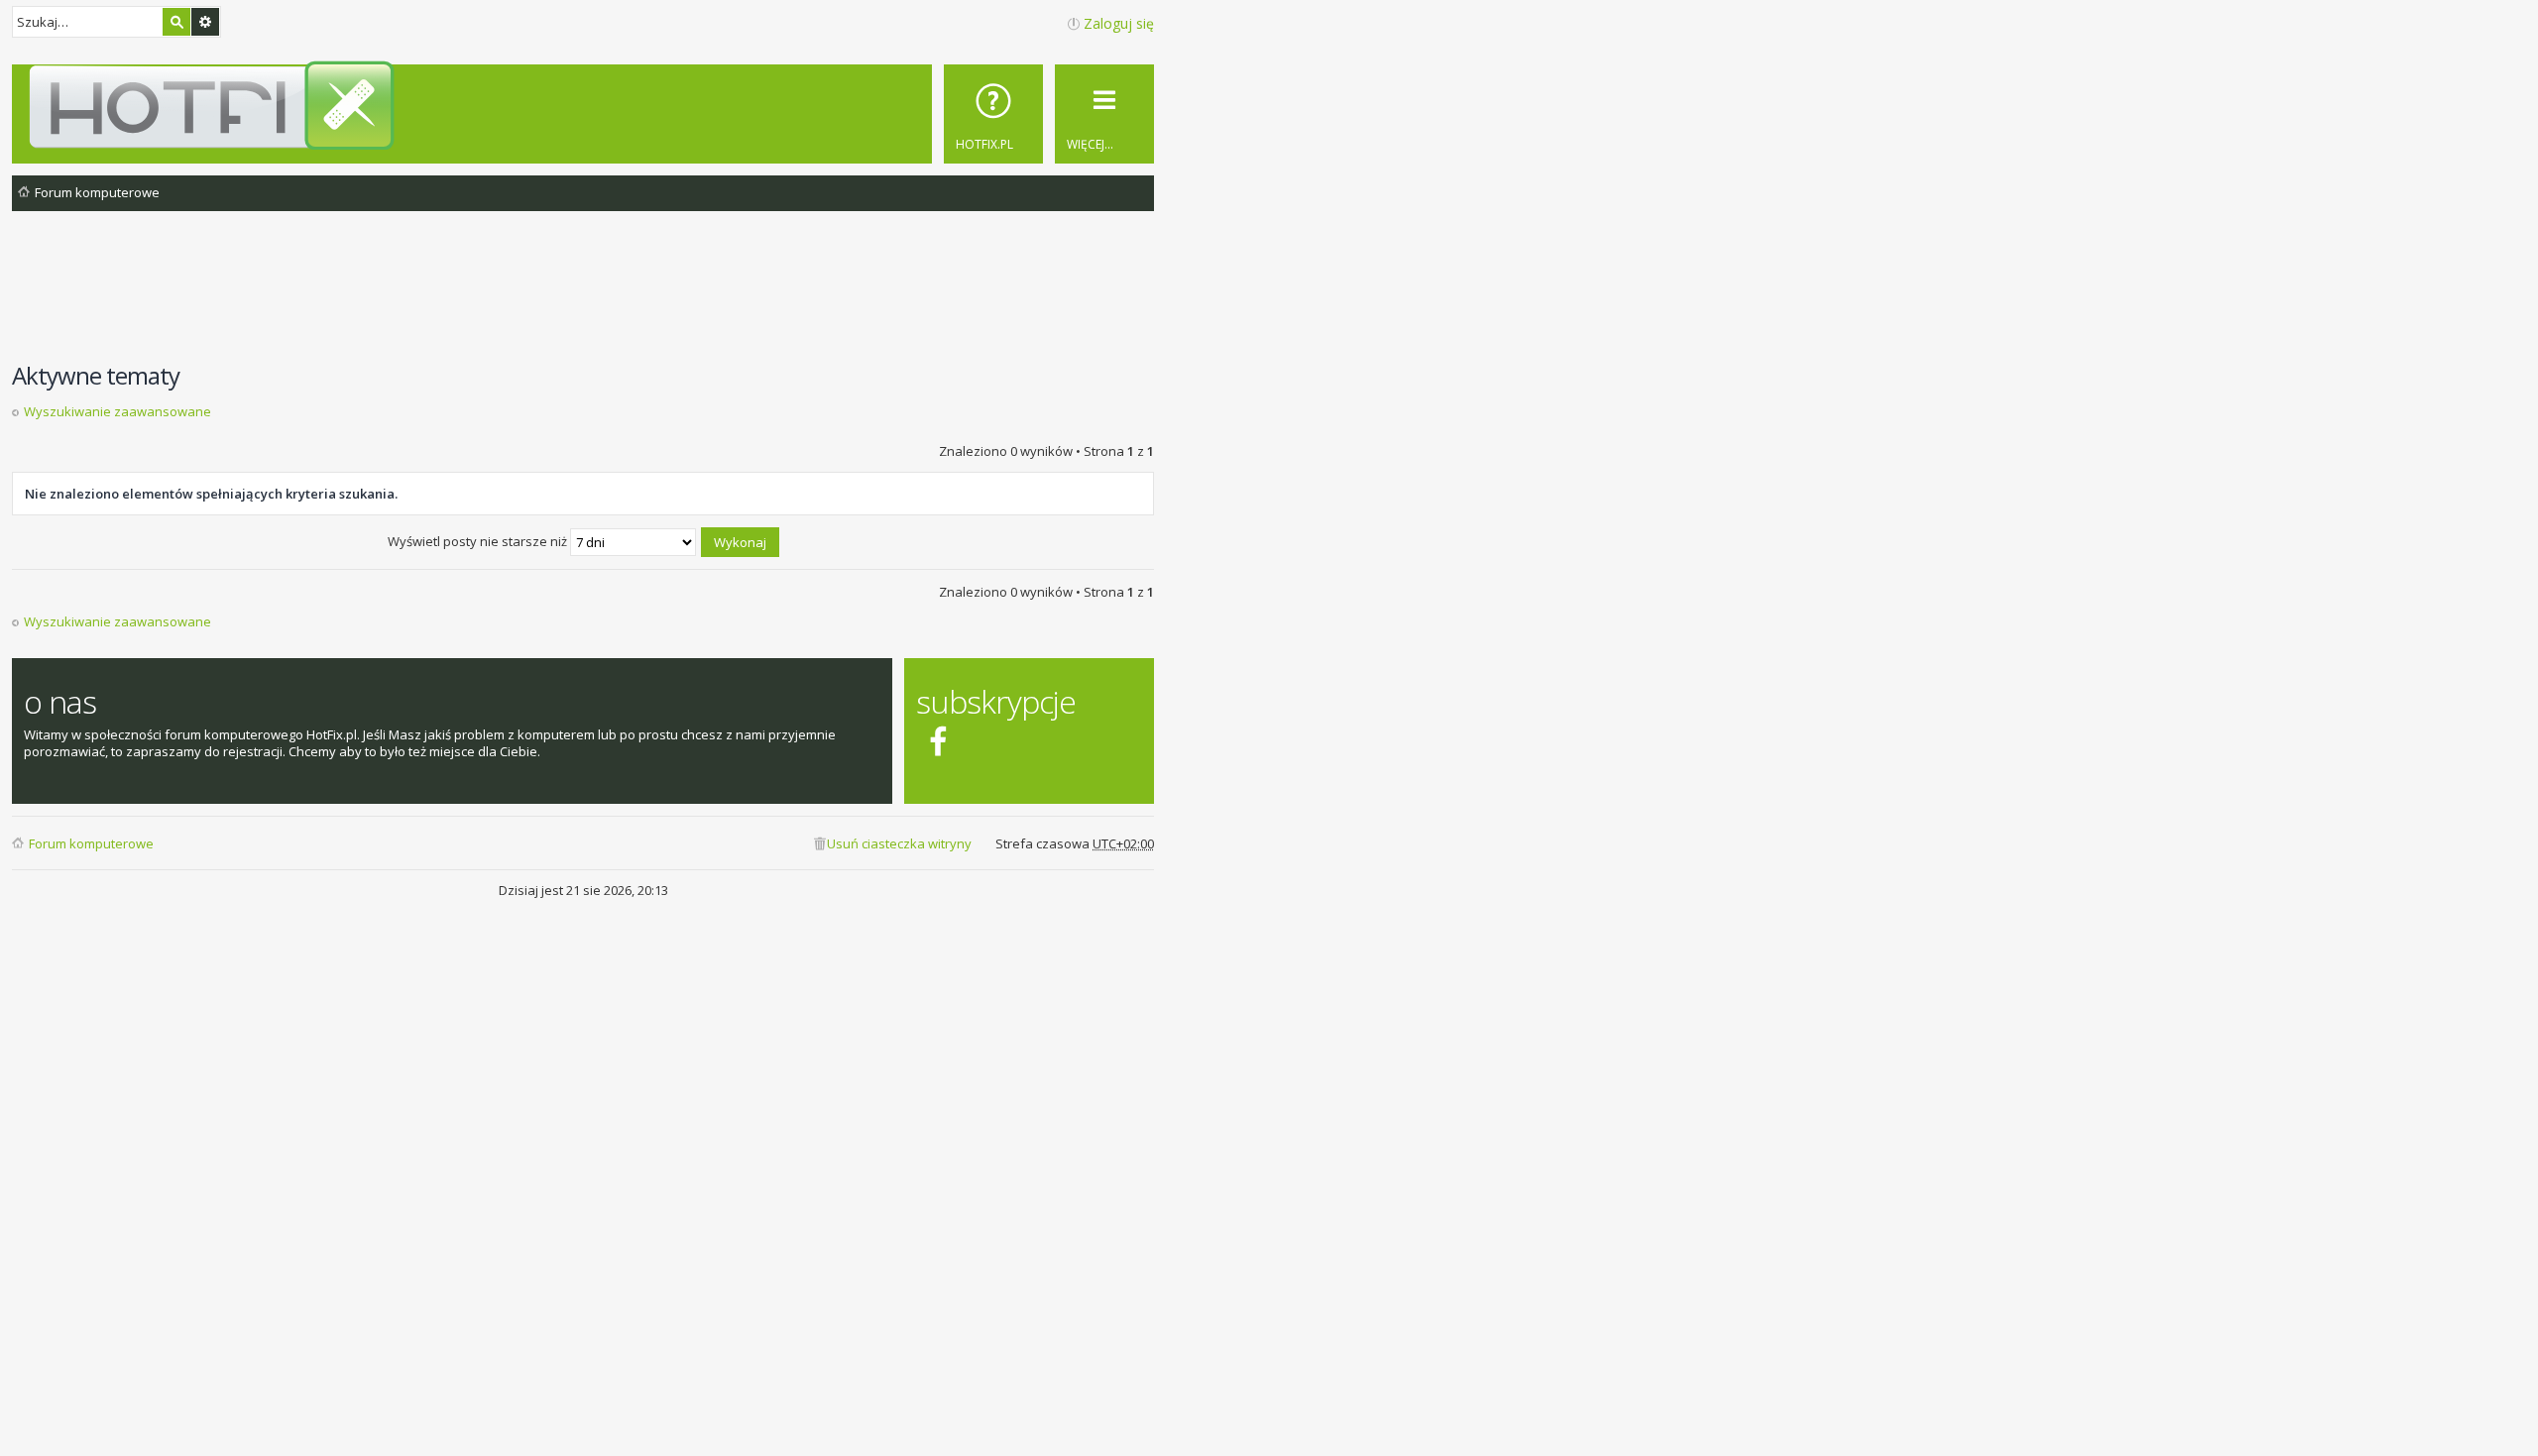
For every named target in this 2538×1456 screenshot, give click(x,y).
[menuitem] (993, 114)
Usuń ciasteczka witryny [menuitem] (899, 843)
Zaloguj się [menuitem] (1119, 23)
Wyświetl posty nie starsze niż (479, 541)
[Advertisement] (583, 296)
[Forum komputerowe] (586, 105)
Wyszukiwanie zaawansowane (205, 22)
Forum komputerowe (91, 843)
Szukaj (176, 22)
